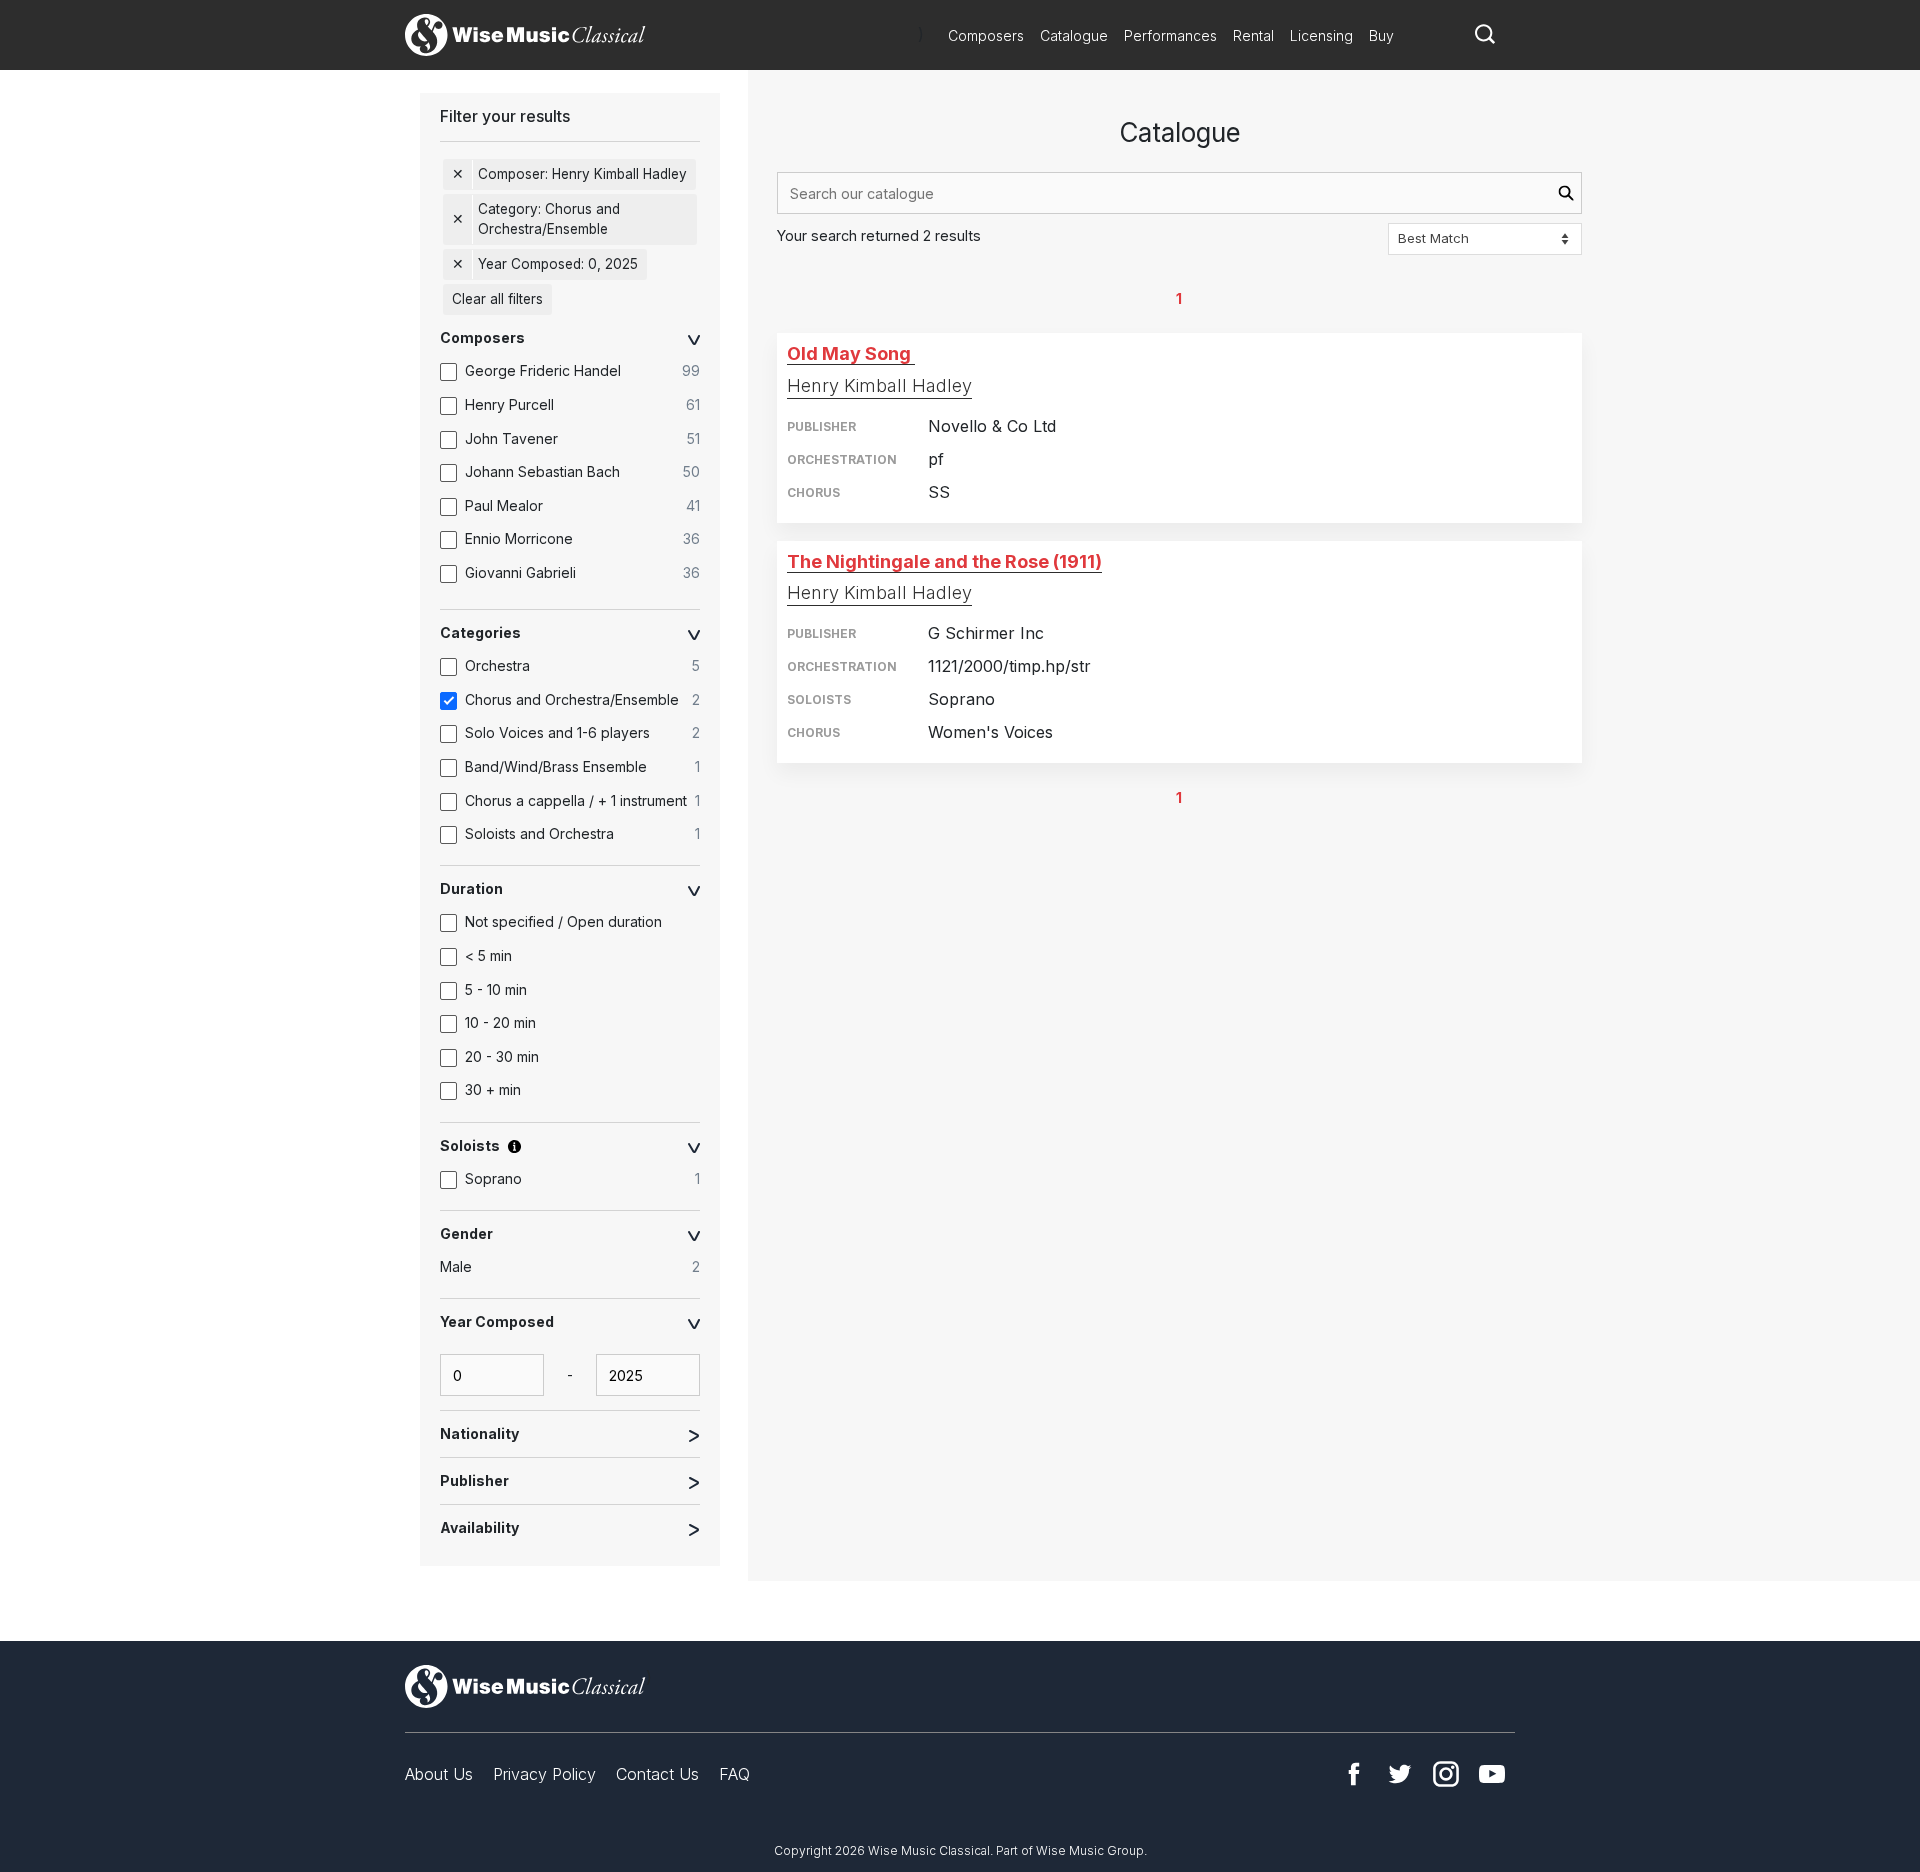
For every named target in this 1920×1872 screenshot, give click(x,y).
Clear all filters (497, 299)
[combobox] (1179, 193)
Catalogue (1074, 35)
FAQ (734, 1774)
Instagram (1446, 1774)
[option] (580, 372)
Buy (1381, 35)
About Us (439, 1774)
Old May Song (849, 353)
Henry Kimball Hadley (879, 385)
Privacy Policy (544, 1774)
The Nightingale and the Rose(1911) (944, 561)
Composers (986, 35)
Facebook (1354, 1774)
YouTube (1492, 1774)
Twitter (1400, 1774)
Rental (1253, 35)
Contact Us (657, 1774)
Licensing (1321, 35)
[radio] (580, 1268)
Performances (1170, 35)
